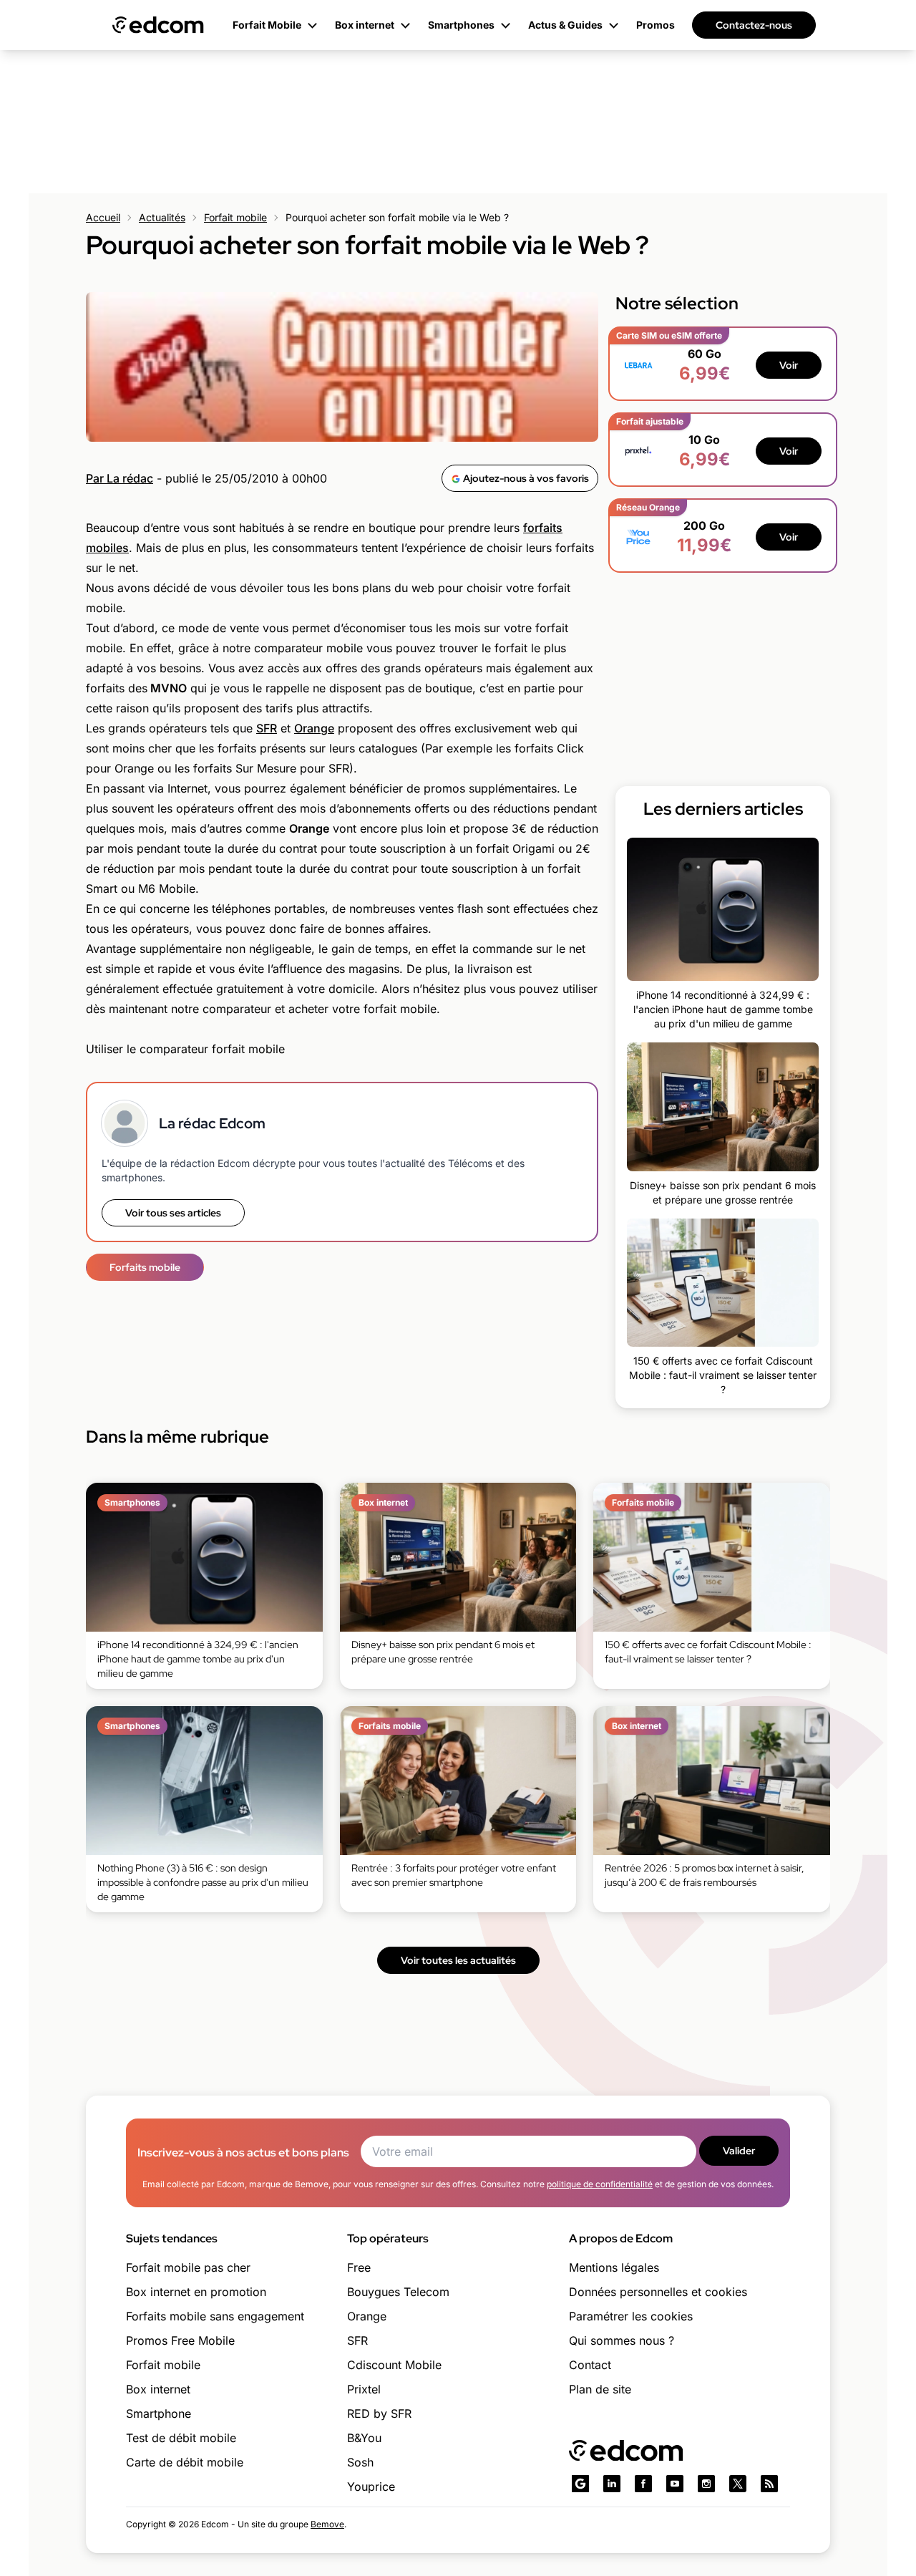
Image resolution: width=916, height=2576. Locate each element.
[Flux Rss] (769, 2484)
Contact (590, 2365)
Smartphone (159, 2413)
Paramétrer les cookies (631, 2316)
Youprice (371, 2487)
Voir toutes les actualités (458, 1960)
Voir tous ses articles (173, 1213)
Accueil (103, 217)
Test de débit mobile (181, 2438)
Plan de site (600, 2389)
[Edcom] (158, 25)
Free (359, 2267)
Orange (314, 728)
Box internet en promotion (196, 2292)
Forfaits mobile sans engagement (215, 2316)
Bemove (327, 2524)
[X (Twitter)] (738, 2484)
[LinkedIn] (612, 2484)
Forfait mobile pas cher (188, 2267)
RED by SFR (379, 2413)
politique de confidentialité (600, 2184)
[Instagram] (706, 2484)
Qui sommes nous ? (622, 2340)
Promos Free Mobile (180, 2340)
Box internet (158, 2389)
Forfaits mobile (145, 1267)
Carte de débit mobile (185, 2462)
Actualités (162, 217)
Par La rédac (120, 478)
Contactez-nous (754, 25)
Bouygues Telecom (398, 2292)
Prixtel (364, 2389)
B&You (364, 2438)
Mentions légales (614, 2267)
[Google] (580, 2484)
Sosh (360, 2462)
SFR (267, 728)
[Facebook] (643, 2484)
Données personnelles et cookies (658, 2292)
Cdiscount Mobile (394, 2365)
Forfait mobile (235, 217)
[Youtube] (675, 2484)
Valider (739, 2151)
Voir (789, 365)
